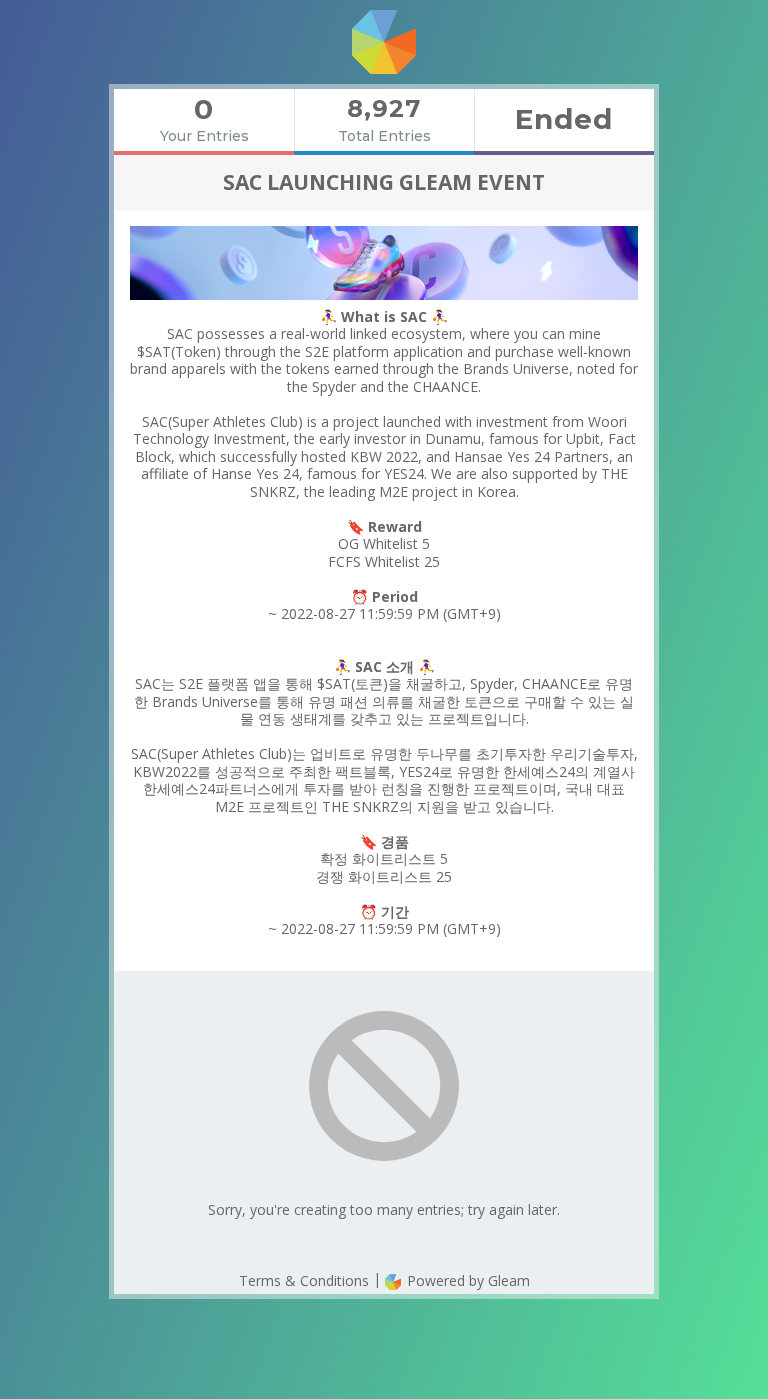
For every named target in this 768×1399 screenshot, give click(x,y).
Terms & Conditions (304, 1280)
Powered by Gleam (466, 1280)
